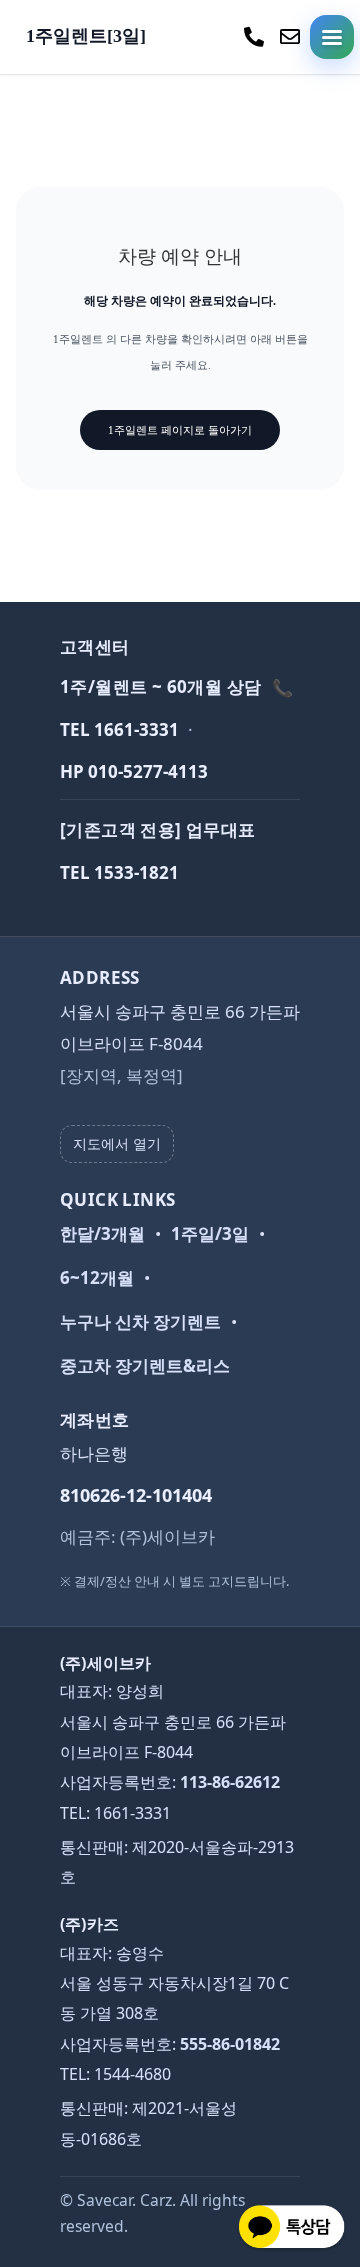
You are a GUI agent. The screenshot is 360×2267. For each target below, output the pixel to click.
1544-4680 (132, 2074)
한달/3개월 (102, 1233)
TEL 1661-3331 (119, 729)
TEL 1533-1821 (119, 872)
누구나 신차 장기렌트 (140, 1321)
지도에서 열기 (117, 1143)
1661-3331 (132, 1813)
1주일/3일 (210, 1233)
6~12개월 (97, 1277)
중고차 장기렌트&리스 (145, 1365)
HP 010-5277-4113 (134, 771)
